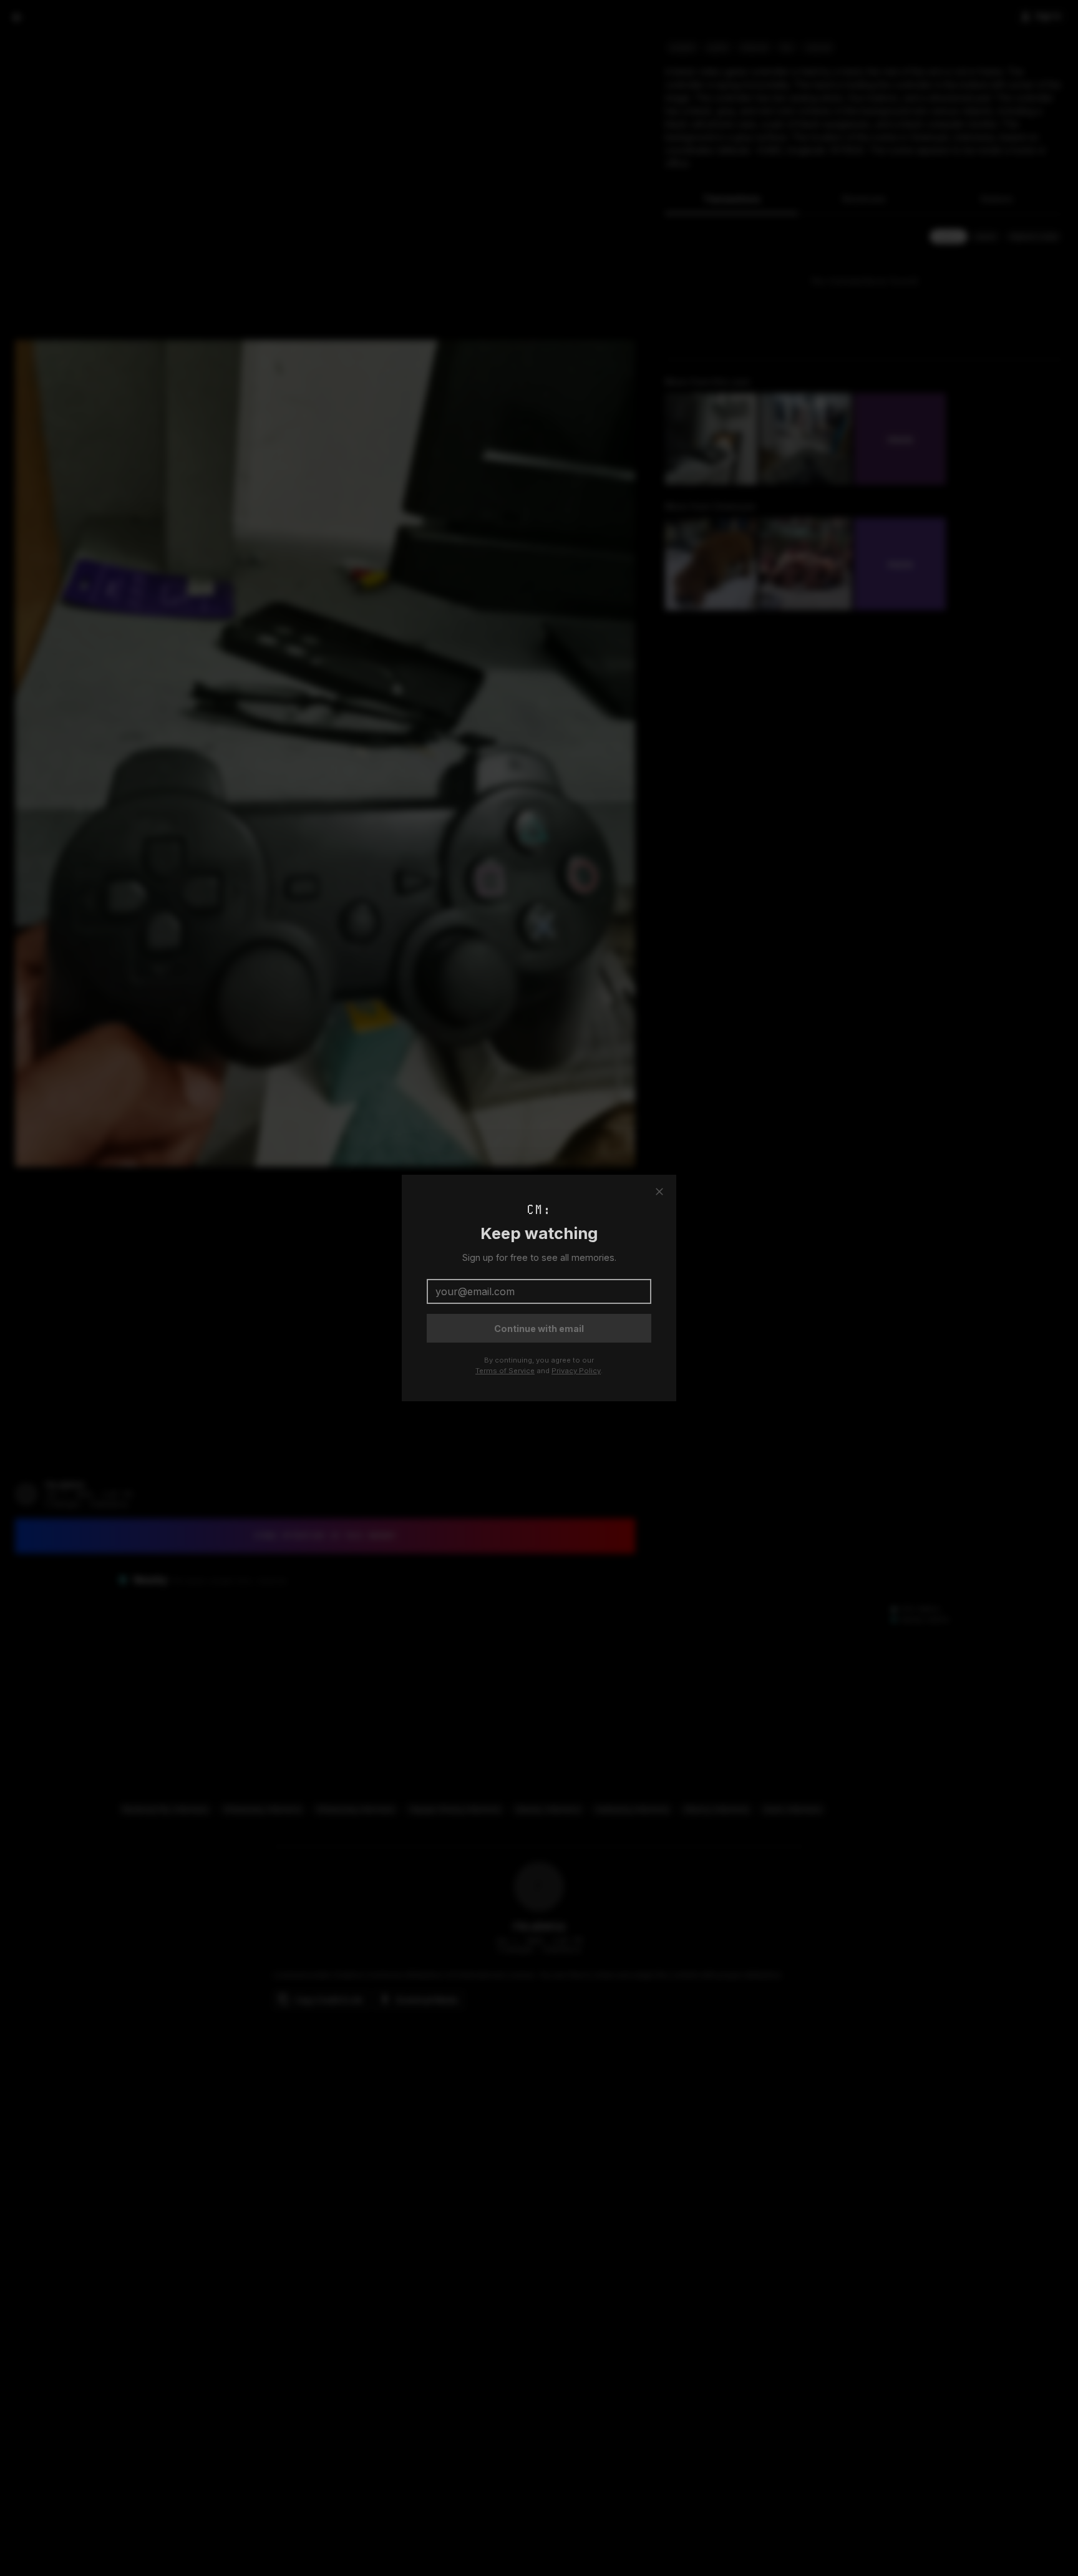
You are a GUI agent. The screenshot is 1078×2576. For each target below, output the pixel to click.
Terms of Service (505, 1371)
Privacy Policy (576, 1371)
